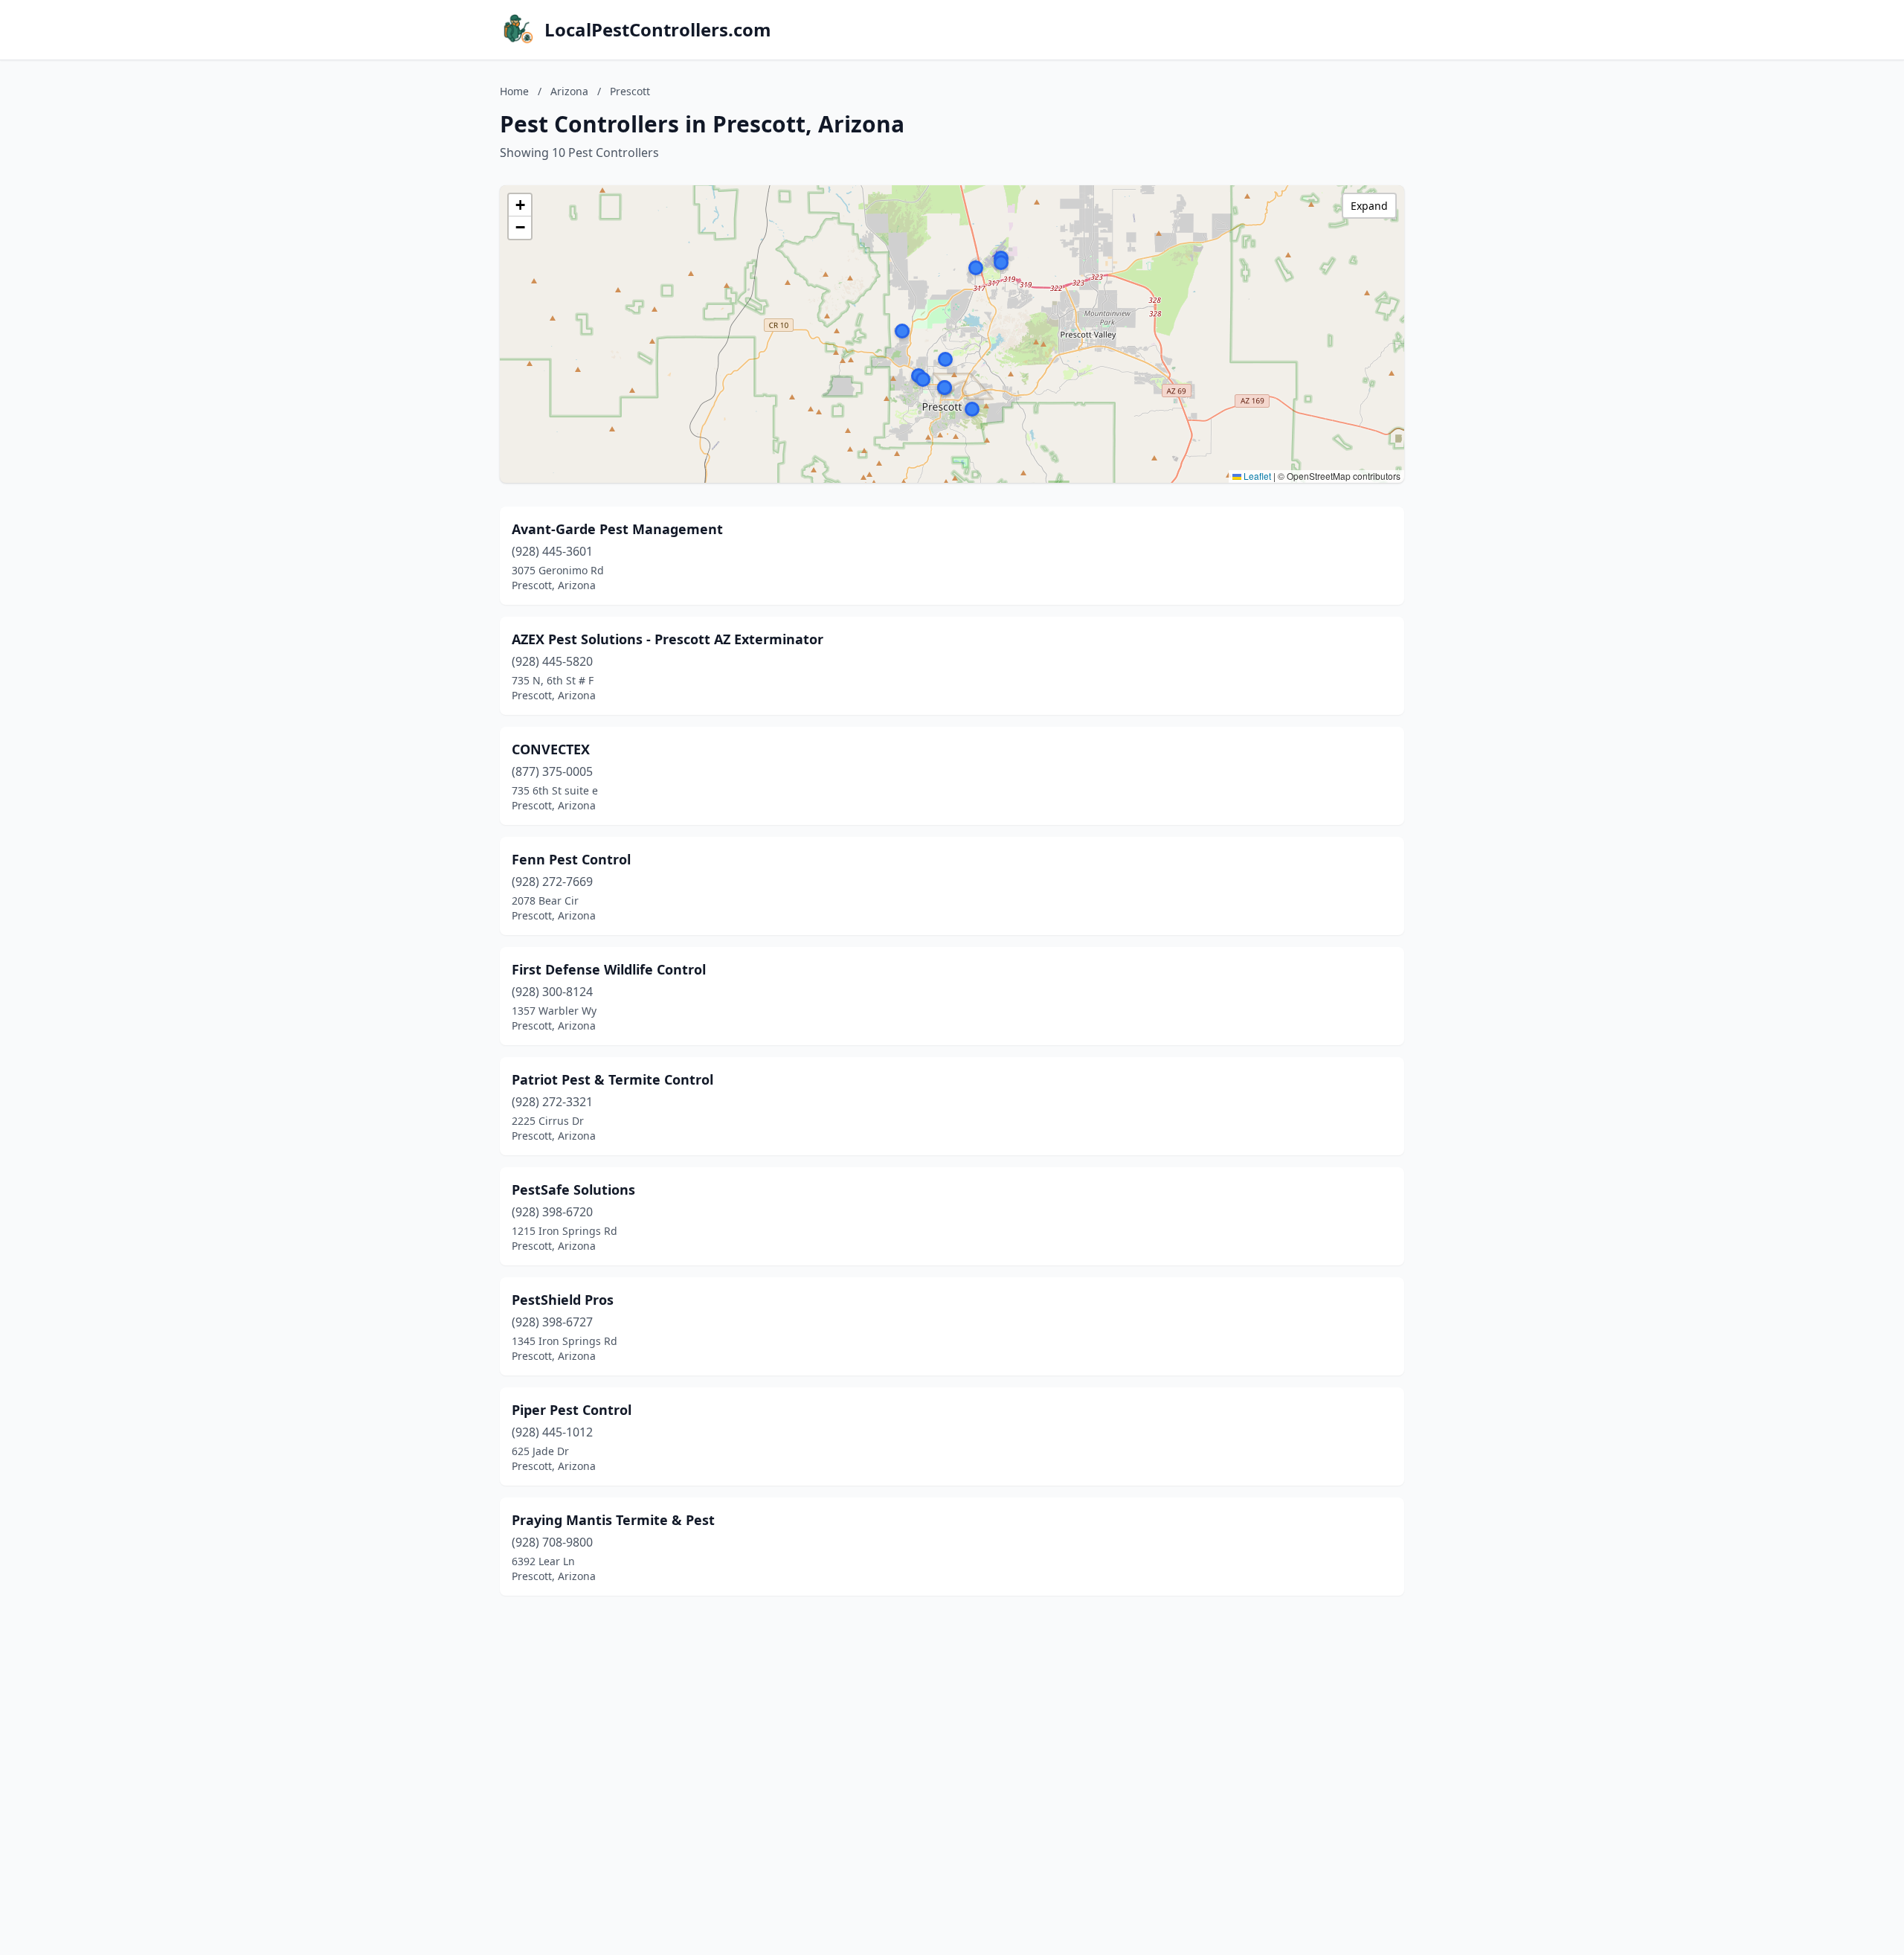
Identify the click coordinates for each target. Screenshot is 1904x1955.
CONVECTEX (551, 749)
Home (514, 91)
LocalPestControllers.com (658, 30)
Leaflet (1256, 476)
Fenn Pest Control (571, 859)
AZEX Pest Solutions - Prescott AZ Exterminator (668, 639)
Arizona (569, 91)
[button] (902, 331)
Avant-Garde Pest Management (617, 529)
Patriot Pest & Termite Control (612, 1079)
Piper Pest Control (572, 1410)
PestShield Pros (563, 1300)
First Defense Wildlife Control (609, 969)
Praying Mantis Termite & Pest (613, 1520)
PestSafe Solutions (573, 1190)
